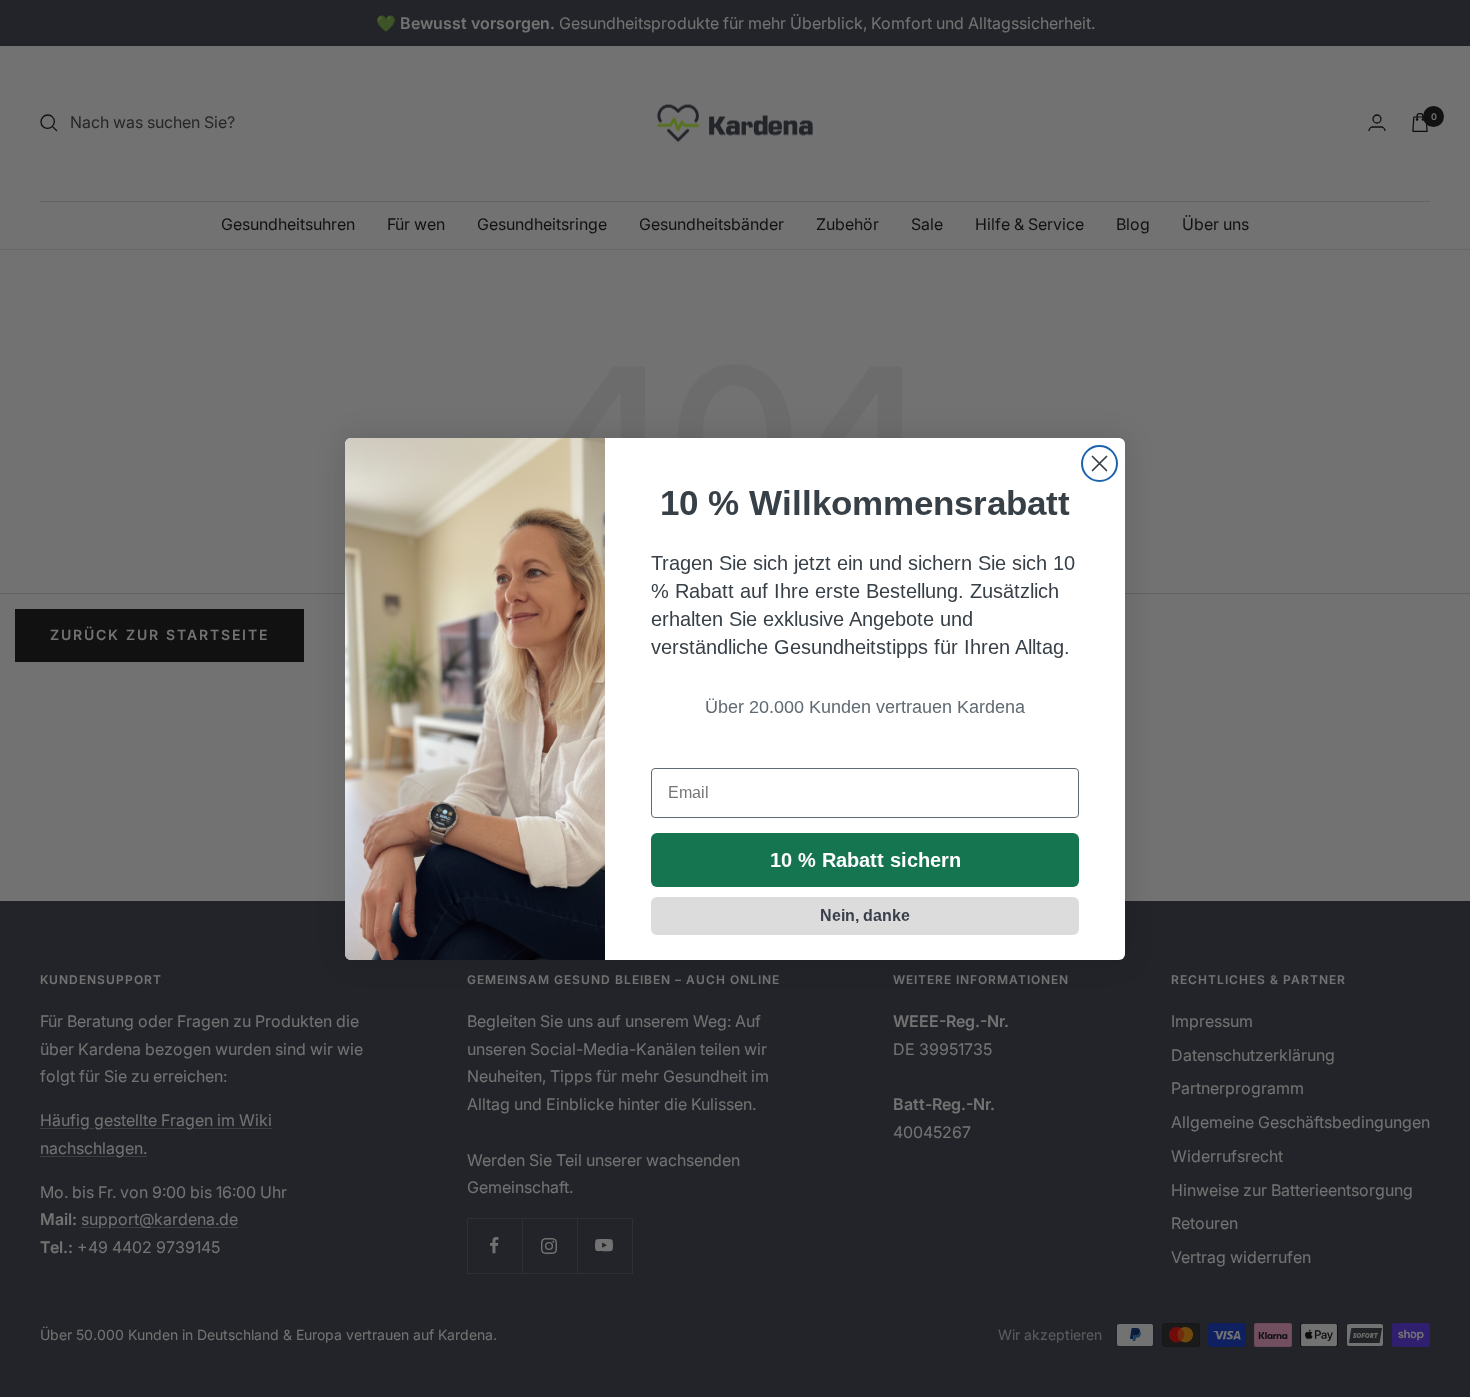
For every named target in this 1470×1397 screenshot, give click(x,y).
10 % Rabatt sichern (865, 860)
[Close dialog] (1099, 463)
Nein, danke (865, 915)
